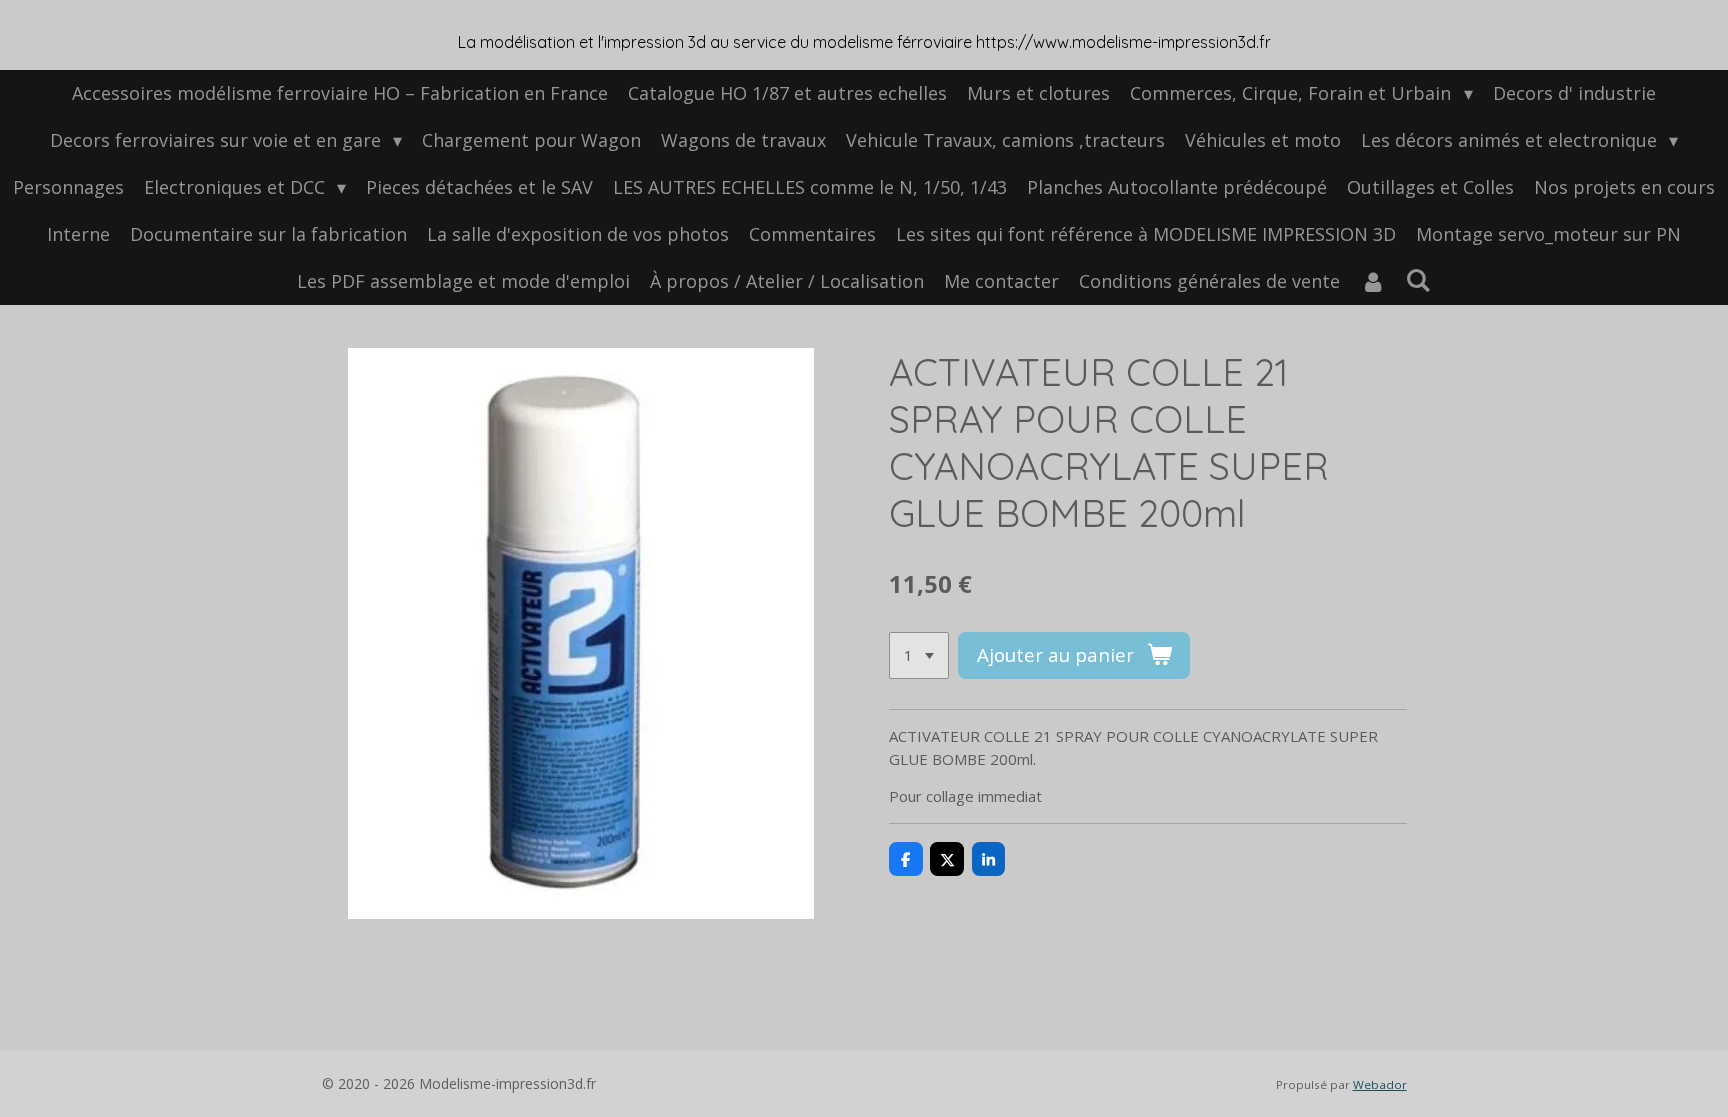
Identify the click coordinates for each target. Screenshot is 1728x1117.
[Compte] (1372, 281)
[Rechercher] (1418, 280)
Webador (1380, 1084)
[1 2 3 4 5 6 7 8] (919, 655)
